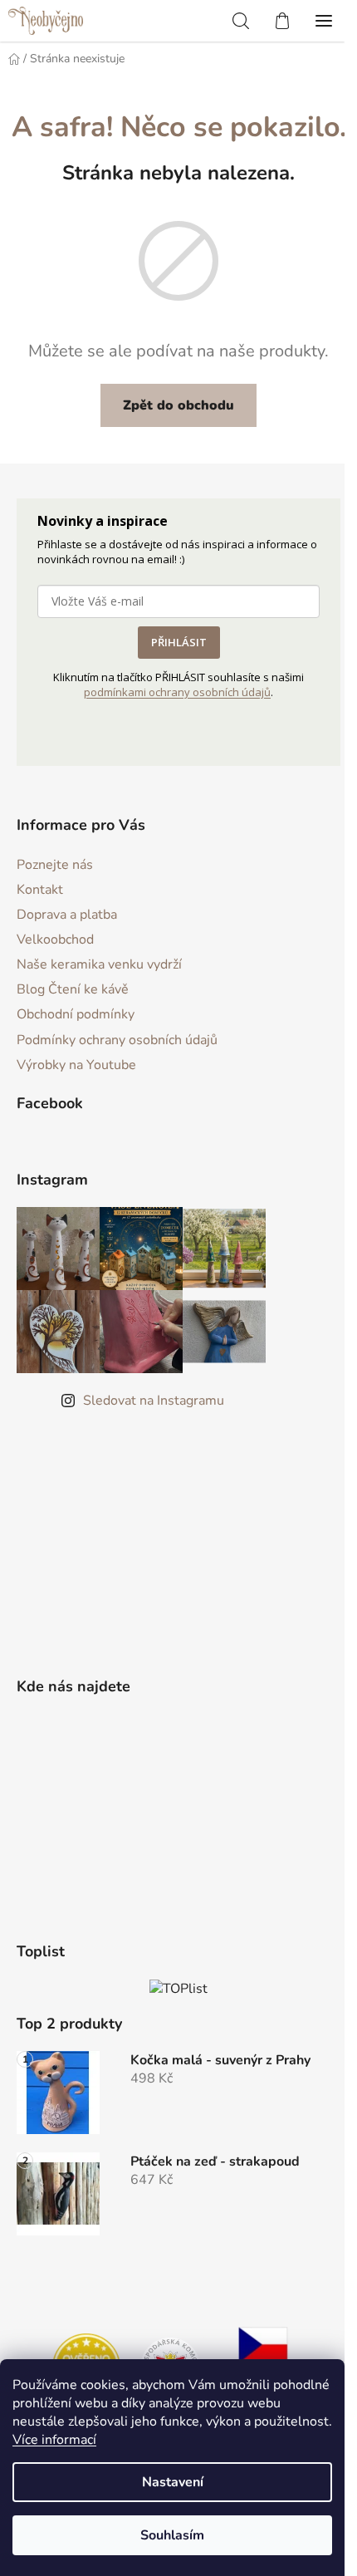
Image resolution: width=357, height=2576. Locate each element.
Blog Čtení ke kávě (73, 989)
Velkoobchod (55, 940)
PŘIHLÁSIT (179, 642)
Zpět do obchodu (178, 405)
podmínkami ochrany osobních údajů (177, 692)
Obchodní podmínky (76, 1014)
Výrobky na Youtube (76, 1065)
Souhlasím (172, 2535)
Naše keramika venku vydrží (99, 964)
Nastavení (173, 2482)
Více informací (54, 2440)
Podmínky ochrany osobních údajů (117, 1040)
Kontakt (40, 890)
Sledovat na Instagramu (154, 1401)
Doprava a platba (67, 915)
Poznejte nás (55, 865)
